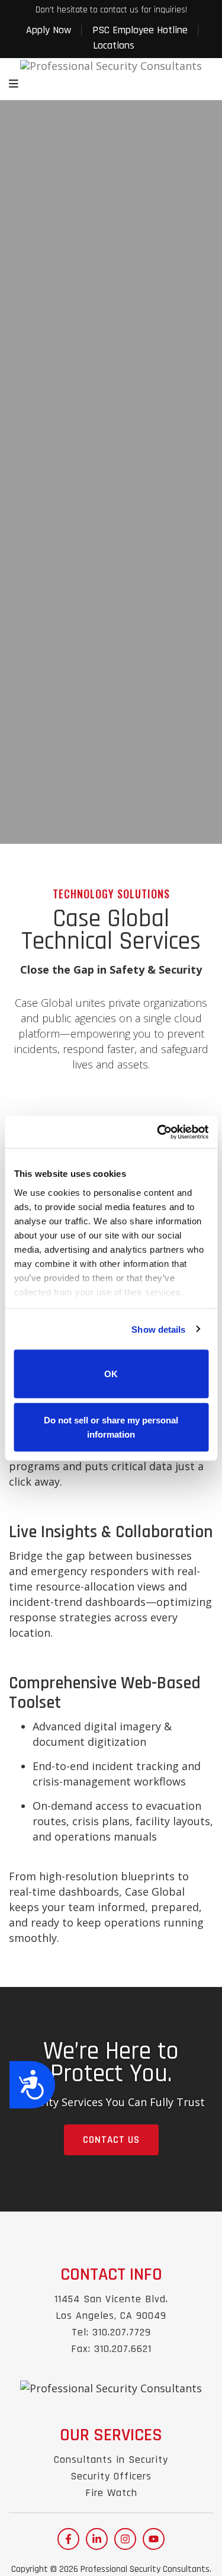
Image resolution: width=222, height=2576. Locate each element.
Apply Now (49, 30)
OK (111, 1374)
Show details (158, 1329)
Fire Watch (111, 2493)
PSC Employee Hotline (140, 30)
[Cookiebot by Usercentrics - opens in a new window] (158, 1132)
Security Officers (111, 2476)
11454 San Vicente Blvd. (111, 2299)
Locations (114, 45)
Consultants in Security (111, 2460)
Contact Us (111, 2140)
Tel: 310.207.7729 (111, 2332)
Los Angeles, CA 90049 (111, 2316)
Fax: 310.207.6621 (111, 2349)
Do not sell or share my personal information (111, 1427)
